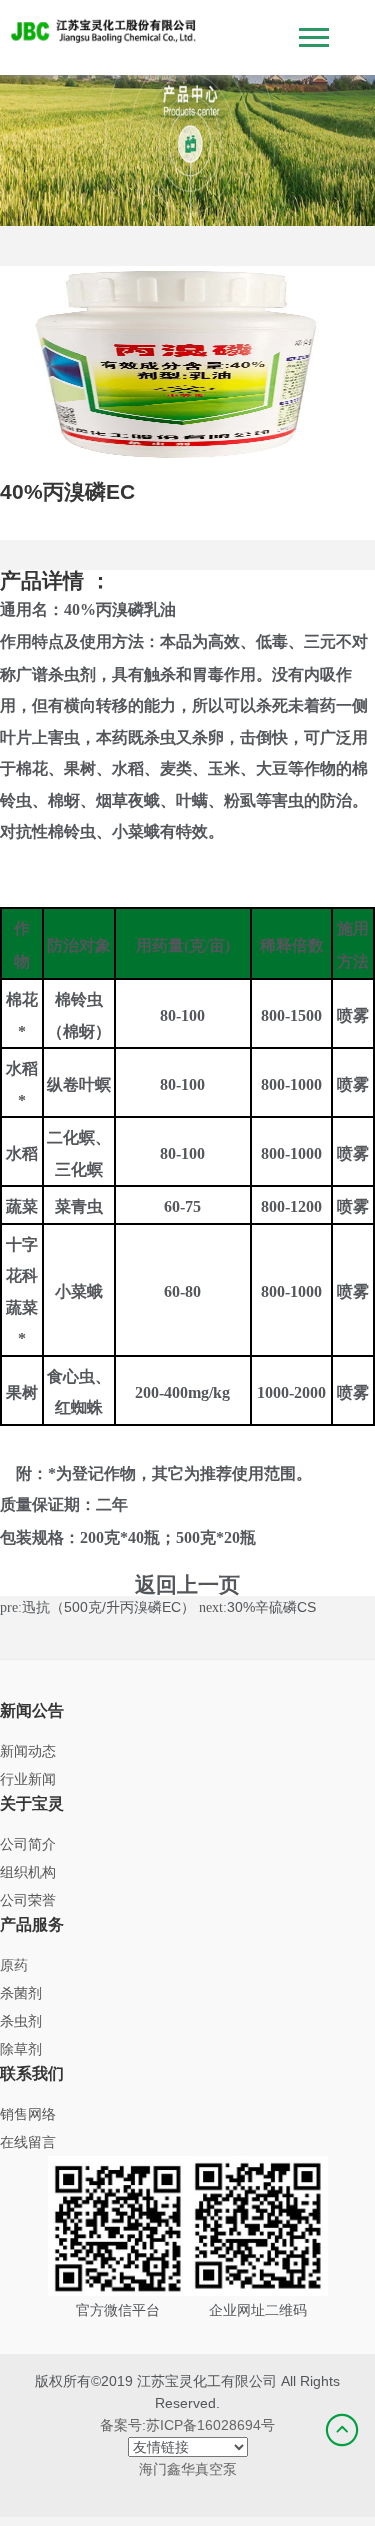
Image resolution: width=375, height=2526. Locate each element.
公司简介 (28, 1844)
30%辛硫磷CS (271, 1607)
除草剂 (21, 2049)
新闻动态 (28, 1751)
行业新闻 (28, 1779)
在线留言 (28, 2142)
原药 (14, 1965)
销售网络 (28, 2114)
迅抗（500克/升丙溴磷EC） (108, 1607)
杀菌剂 (21, 1993)
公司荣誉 (28, 1900)
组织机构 (28, 1872)
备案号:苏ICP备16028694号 (187, 2425)
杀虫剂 (21, 2021)
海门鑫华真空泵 (188, 2469)
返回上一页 (187, 1584)
